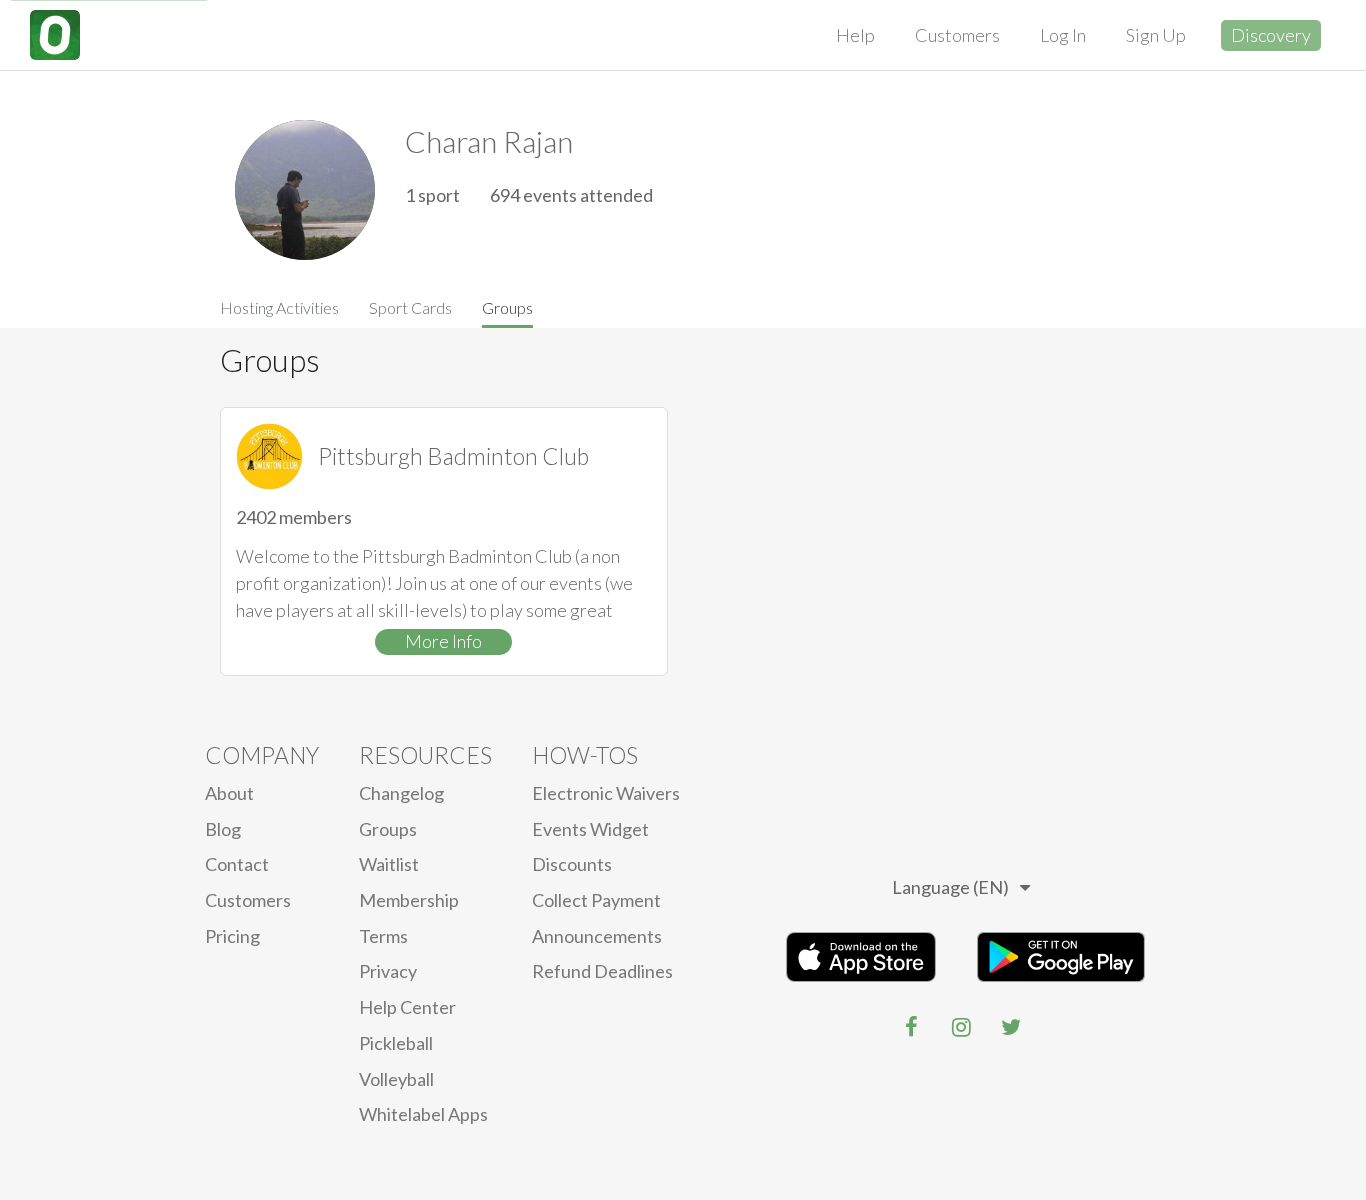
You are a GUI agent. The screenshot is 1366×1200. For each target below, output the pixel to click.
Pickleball (396, 1043)
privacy (388, 971)
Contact (237, 864)
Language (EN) (950, 887)
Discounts (572, 864)
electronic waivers (606, 793)
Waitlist (389, 864)
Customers (957, 35)
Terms (383, 936)
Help (855, 35)
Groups (507, 307)
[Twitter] (1011, 1027)
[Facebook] (911, 1027)
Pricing (232, 936)
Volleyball (396, 1079)
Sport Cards (410, 307)
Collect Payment (596, 900)
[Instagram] (961, 1027)
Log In (1063, 35)
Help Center (407, 1007)
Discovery (1271, 35)
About (229, 793)
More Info (443, 641)
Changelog (401, 793)
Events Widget (590, 829)
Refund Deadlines (602, 971)
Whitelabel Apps (423, 1114)
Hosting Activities (279, 307)
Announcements (597, 936)
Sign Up (1156, 35)
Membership (409, 900)
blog (223, 829)
